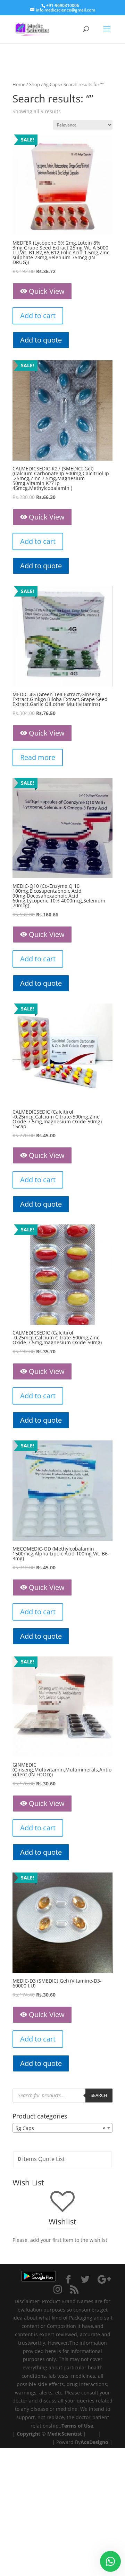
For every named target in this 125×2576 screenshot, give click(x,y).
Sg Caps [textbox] (60, 2128)
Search (99, 2095)
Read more (38, 757)
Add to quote (41, 340)
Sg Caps (52, 84)
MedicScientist (65, 2434)
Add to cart (38, 316)
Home (19, 84)
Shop (35, 84)
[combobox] (62, 2128)
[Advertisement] (62, 2511)
